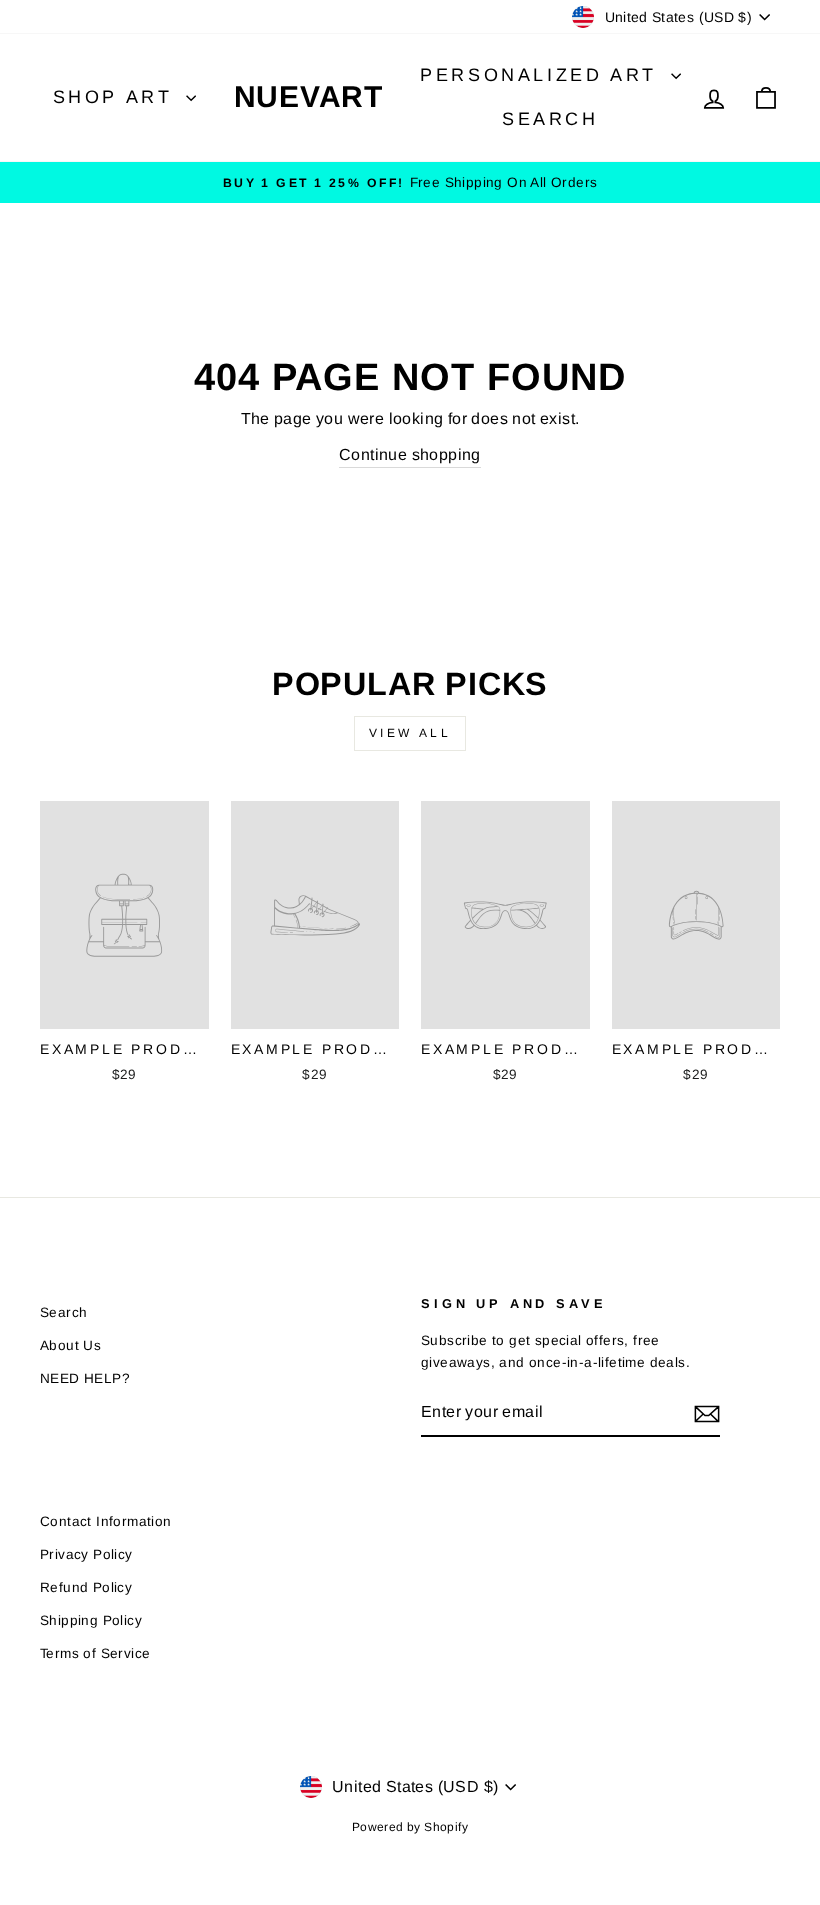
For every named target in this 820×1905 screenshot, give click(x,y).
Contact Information (106, 1521)
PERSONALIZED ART (542, 75)
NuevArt (308, 96)
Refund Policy (86, 1587)
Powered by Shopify (410, 1827)
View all (410, 733)
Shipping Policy (91, 1620)
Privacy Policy (86, 1554)
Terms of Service (95, 1653)
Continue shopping (410, 454)
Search (550, 119)
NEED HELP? (85, 1378)
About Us (70, 1345)
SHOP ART (117, 97)
